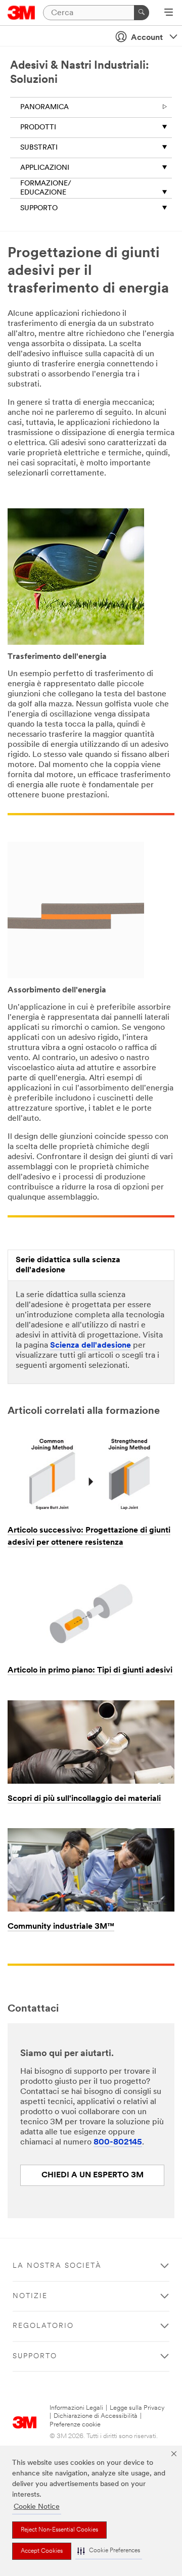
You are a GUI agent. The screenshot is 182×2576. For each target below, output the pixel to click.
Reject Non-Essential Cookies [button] (59, 2530)
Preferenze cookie (75, 2425)
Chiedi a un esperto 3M (93, 2175)
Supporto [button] (35, 2356)
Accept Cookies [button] (42, 2551)
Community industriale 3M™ (61, 1927)
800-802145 (118, 2142)
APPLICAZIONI (45, 168)
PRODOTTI (38, 128)
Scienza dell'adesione (90, 1346)
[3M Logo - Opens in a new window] (21, 13)
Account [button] (147, 38)
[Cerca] (142, 13)
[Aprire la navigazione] (169, 13)
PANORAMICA (44, 107)
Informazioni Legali (76, 2408)
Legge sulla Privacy (137, 2408)
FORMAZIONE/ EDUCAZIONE (46, 188)
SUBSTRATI (39, 148)
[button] (109, 2551)
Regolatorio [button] (43, 2326)
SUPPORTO (39, 208)
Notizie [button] (30, 2296)
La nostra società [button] (57, 2266)
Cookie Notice (37, 2507)
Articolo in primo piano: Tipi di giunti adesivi (90, 1671)
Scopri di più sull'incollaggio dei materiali (84, 1799)
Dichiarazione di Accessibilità (96, 2416)
